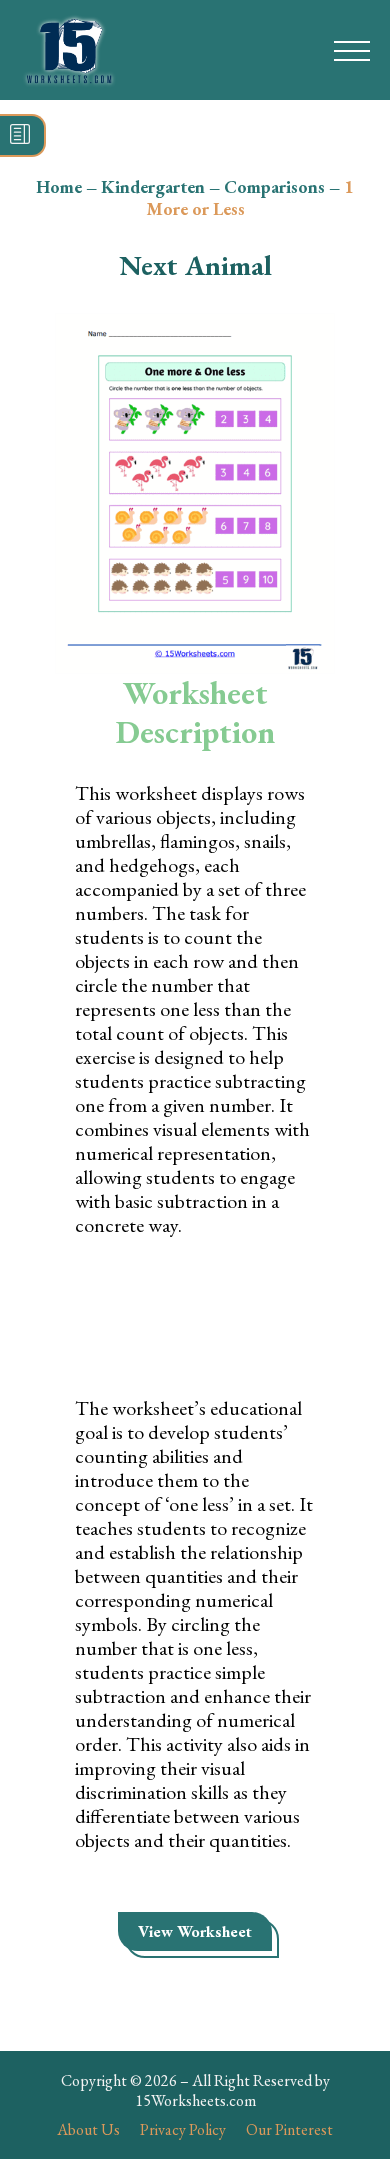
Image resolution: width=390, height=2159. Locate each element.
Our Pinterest (289, 2129)
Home (59, 186)
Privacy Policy (183, 2129)
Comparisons (274, 186)
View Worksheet (195, 1931)
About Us (88, 2129)
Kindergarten (153, 186)
